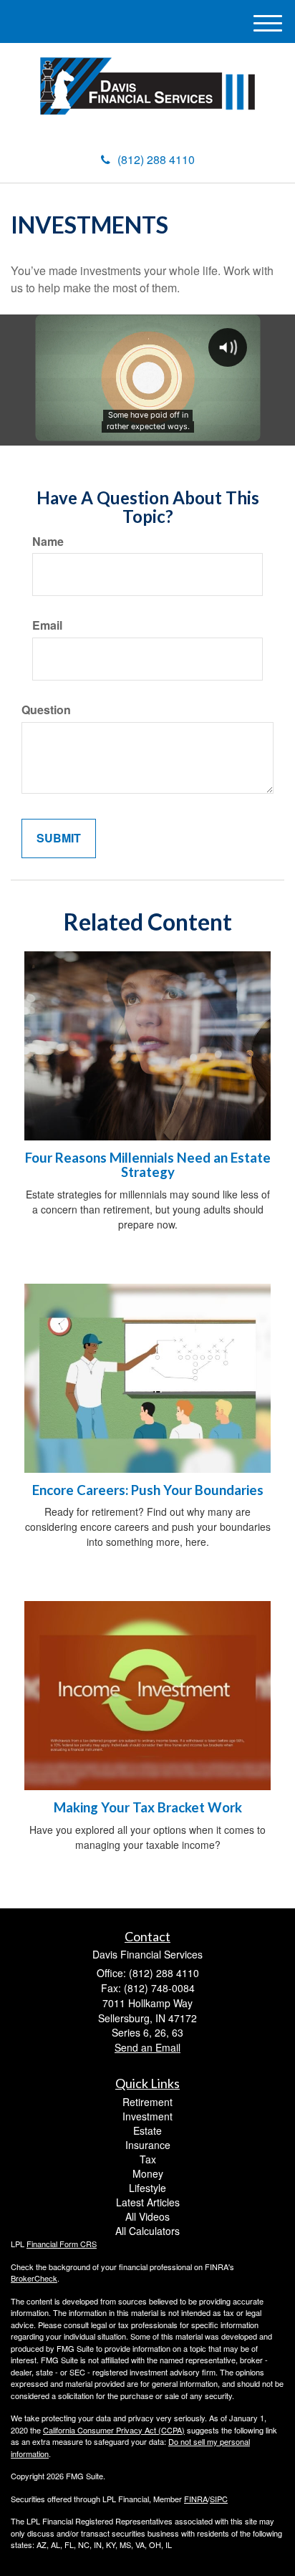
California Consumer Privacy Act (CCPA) (114, 2430)
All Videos (147, 2216)
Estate (147, 2130)
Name (48, 542)
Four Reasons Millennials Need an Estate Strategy (148, 1165)
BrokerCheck (34, 2278)
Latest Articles (148, 2202)
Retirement (147, 2102)
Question (46, 710)
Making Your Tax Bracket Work (148, 1807)
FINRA (196, 2499)
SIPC (219, 2499)
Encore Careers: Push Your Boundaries (148, 1490)
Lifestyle (147, 2188)
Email (47, 625)
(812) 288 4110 (156, 159)
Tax (148, 2159)
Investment (147, 2116)
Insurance (148, 2145)
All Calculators (147, 2231)
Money (148, 2173)
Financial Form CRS (62, 2244)
